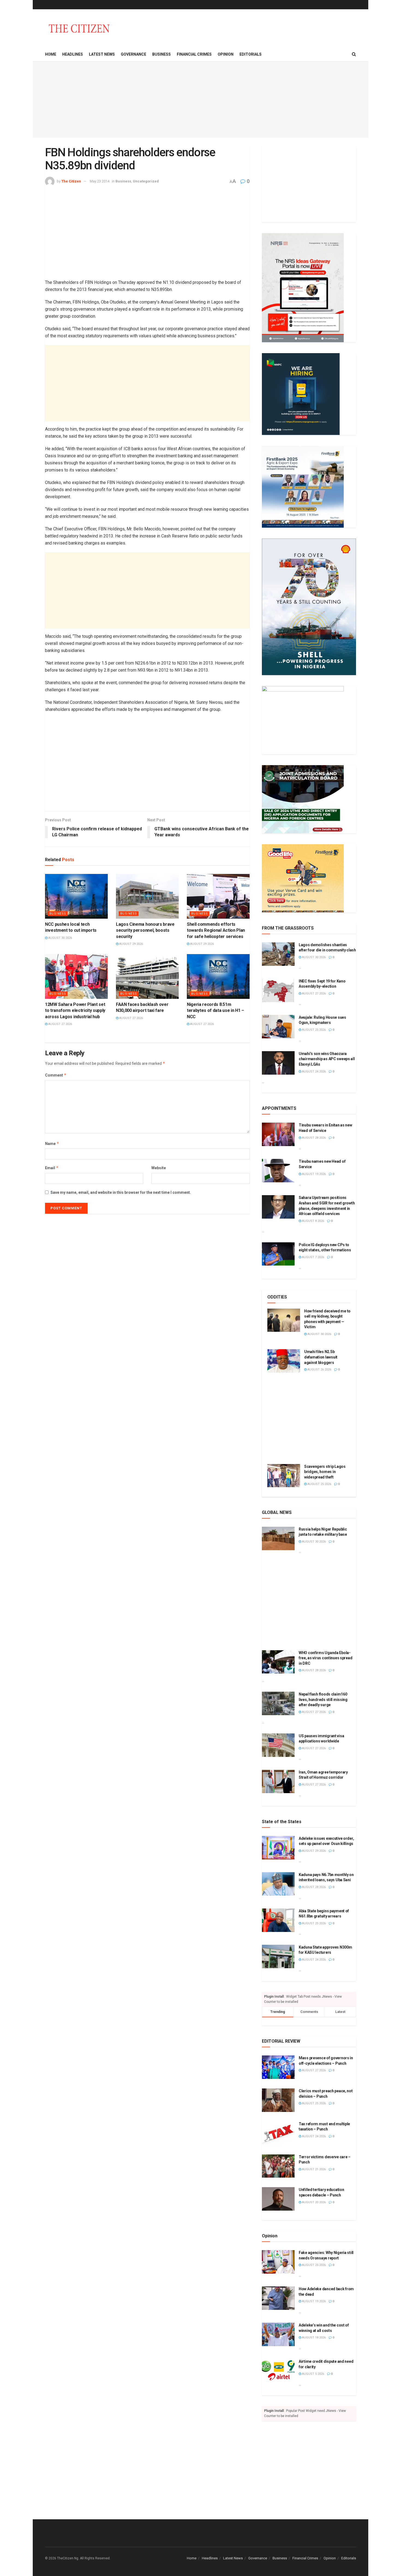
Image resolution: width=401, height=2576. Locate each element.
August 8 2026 (313, 1221)
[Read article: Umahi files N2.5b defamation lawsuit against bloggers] (284, 1361)
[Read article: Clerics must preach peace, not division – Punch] (278, 2100)
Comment (56, 1075)
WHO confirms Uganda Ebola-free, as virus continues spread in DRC (325, 1658)
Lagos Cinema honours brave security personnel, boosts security (145, 930)
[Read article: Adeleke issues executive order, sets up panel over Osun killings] (278, 1848)
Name (52, 1143)
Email (52, 1168)
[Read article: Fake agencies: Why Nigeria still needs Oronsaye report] (278, 2262)
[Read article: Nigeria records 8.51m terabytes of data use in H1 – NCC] (218, 976)
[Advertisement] (200, 100)
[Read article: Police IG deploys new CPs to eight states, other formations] (278, 1254)
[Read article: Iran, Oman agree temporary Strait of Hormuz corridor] (278, 1781)
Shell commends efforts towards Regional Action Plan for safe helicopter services (216, 930)
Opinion (226, 54)
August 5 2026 (313, 2374)
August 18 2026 (313, 2338)
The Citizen (71, 181)
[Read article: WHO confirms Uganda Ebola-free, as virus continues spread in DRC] (278, 1662)
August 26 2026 (319, 1370)
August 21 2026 (313, 2169)
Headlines (73, 54)
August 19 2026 (313, 1174)
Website (159, 1168)
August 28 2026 (313, 1138)
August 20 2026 (313, 2202)
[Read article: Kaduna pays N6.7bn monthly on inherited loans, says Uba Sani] (278, 1884)
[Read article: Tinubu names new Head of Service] (278, 1171)
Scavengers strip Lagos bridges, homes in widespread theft (325, 1472)
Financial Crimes (194, 54)
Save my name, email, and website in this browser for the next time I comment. (121, 1192)
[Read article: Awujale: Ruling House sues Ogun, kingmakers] (278, 1027)
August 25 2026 (313, 1030)
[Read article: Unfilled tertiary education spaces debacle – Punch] (278, 2199)
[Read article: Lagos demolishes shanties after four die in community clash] (278, 954)
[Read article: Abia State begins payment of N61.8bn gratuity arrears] (278, 1920)
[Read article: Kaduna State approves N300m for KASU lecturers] (278, 1956)
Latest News (102, 54)
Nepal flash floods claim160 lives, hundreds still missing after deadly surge (323, 1699)
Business (161, 54)
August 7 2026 (313, 1257)
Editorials (251, 54)
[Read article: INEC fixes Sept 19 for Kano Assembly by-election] (278, 990)
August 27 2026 (60, 1024)
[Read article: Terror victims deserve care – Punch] (278, 2166)
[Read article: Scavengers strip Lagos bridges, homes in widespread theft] (284, 1476)
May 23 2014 (100, 181)
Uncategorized (146, 181)
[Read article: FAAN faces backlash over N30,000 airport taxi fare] (147, 976)
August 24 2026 (313, 1071)
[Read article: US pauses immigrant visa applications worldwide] (278, 1745)
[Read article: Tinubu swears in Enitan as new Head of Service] (278, 1134)
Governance (134, 54)
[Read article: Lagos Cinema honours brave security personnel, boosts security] (147, 896)
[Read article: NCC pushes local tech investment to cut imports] (76, 896)
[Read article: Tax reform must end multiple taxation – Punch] (278, 2133)
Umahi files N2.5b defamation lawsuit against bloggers (321, 1357)
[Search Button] (354, 54)
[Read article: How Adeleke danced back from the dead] (278, 2298)
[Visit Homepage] (79, 28)
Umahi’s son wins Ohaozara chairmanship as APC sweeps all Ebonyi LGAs (327, 1059)
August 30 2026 (60, 938)
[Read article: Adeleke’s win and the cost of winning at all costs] (278, 2334)
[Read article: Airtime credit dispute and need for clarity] (278, 2371)
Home (51, 54)
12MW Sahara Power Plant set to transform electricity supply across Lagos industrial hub (75, 1011)
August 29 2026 (131, 944)
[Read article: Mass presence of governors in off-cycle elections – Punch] (278, 2067)
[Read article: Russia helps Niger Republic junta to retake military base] (278, 1538)
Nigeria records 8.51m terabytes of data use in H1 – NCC (216, 1011)
